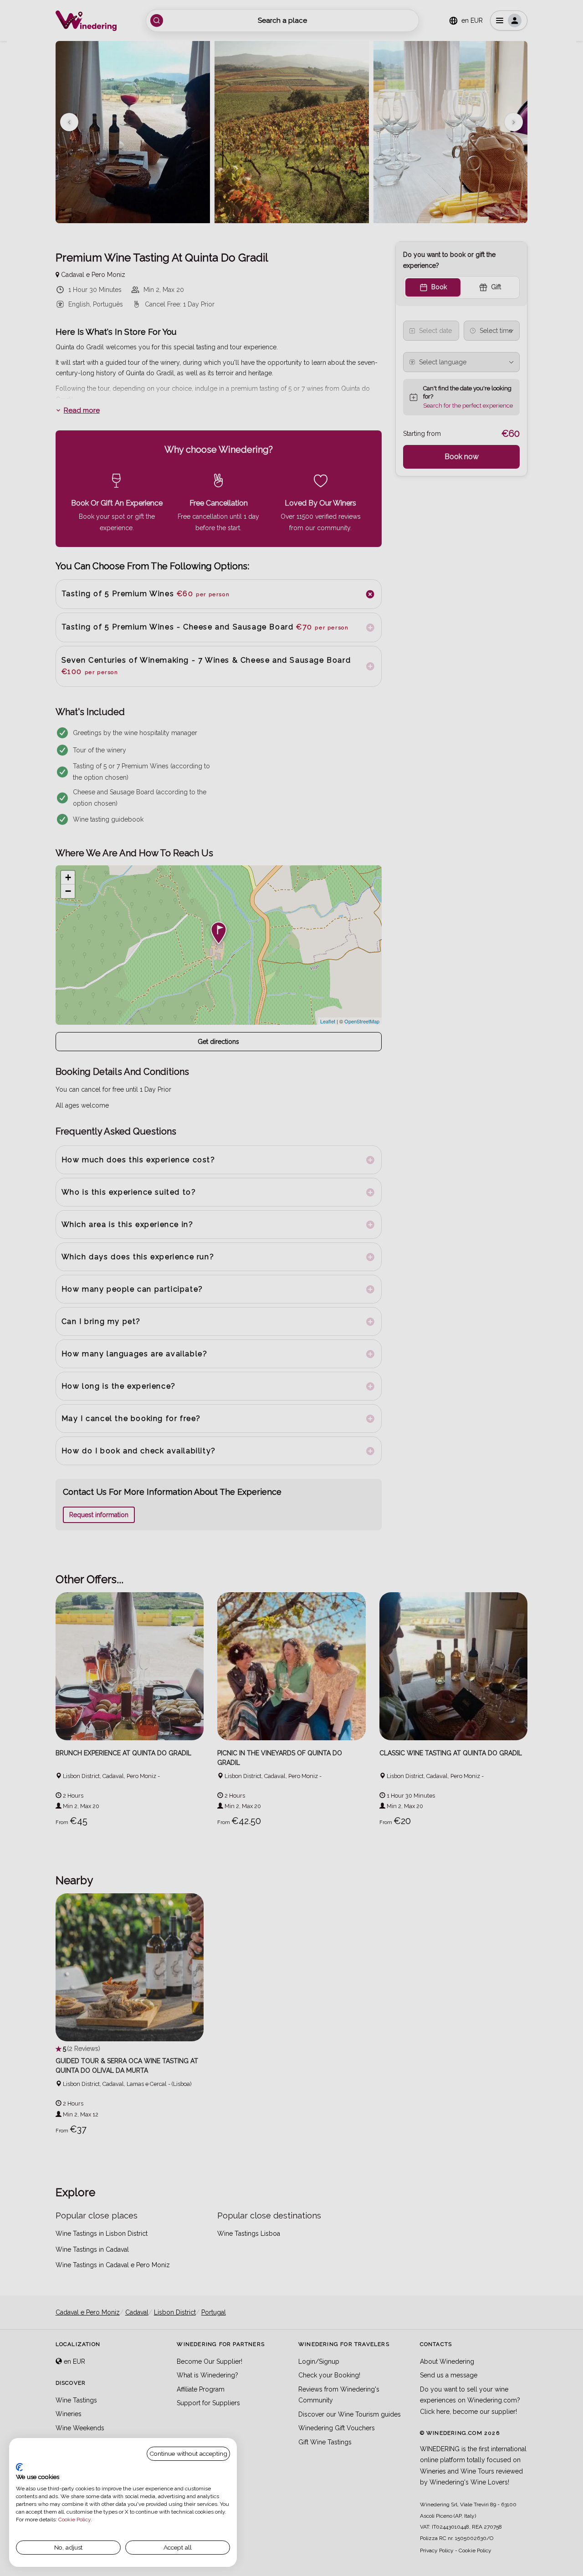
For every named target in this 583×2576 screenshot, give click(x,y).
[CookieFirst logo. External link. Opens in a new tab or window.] (19, 2467)
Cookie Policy (74, 2520)
